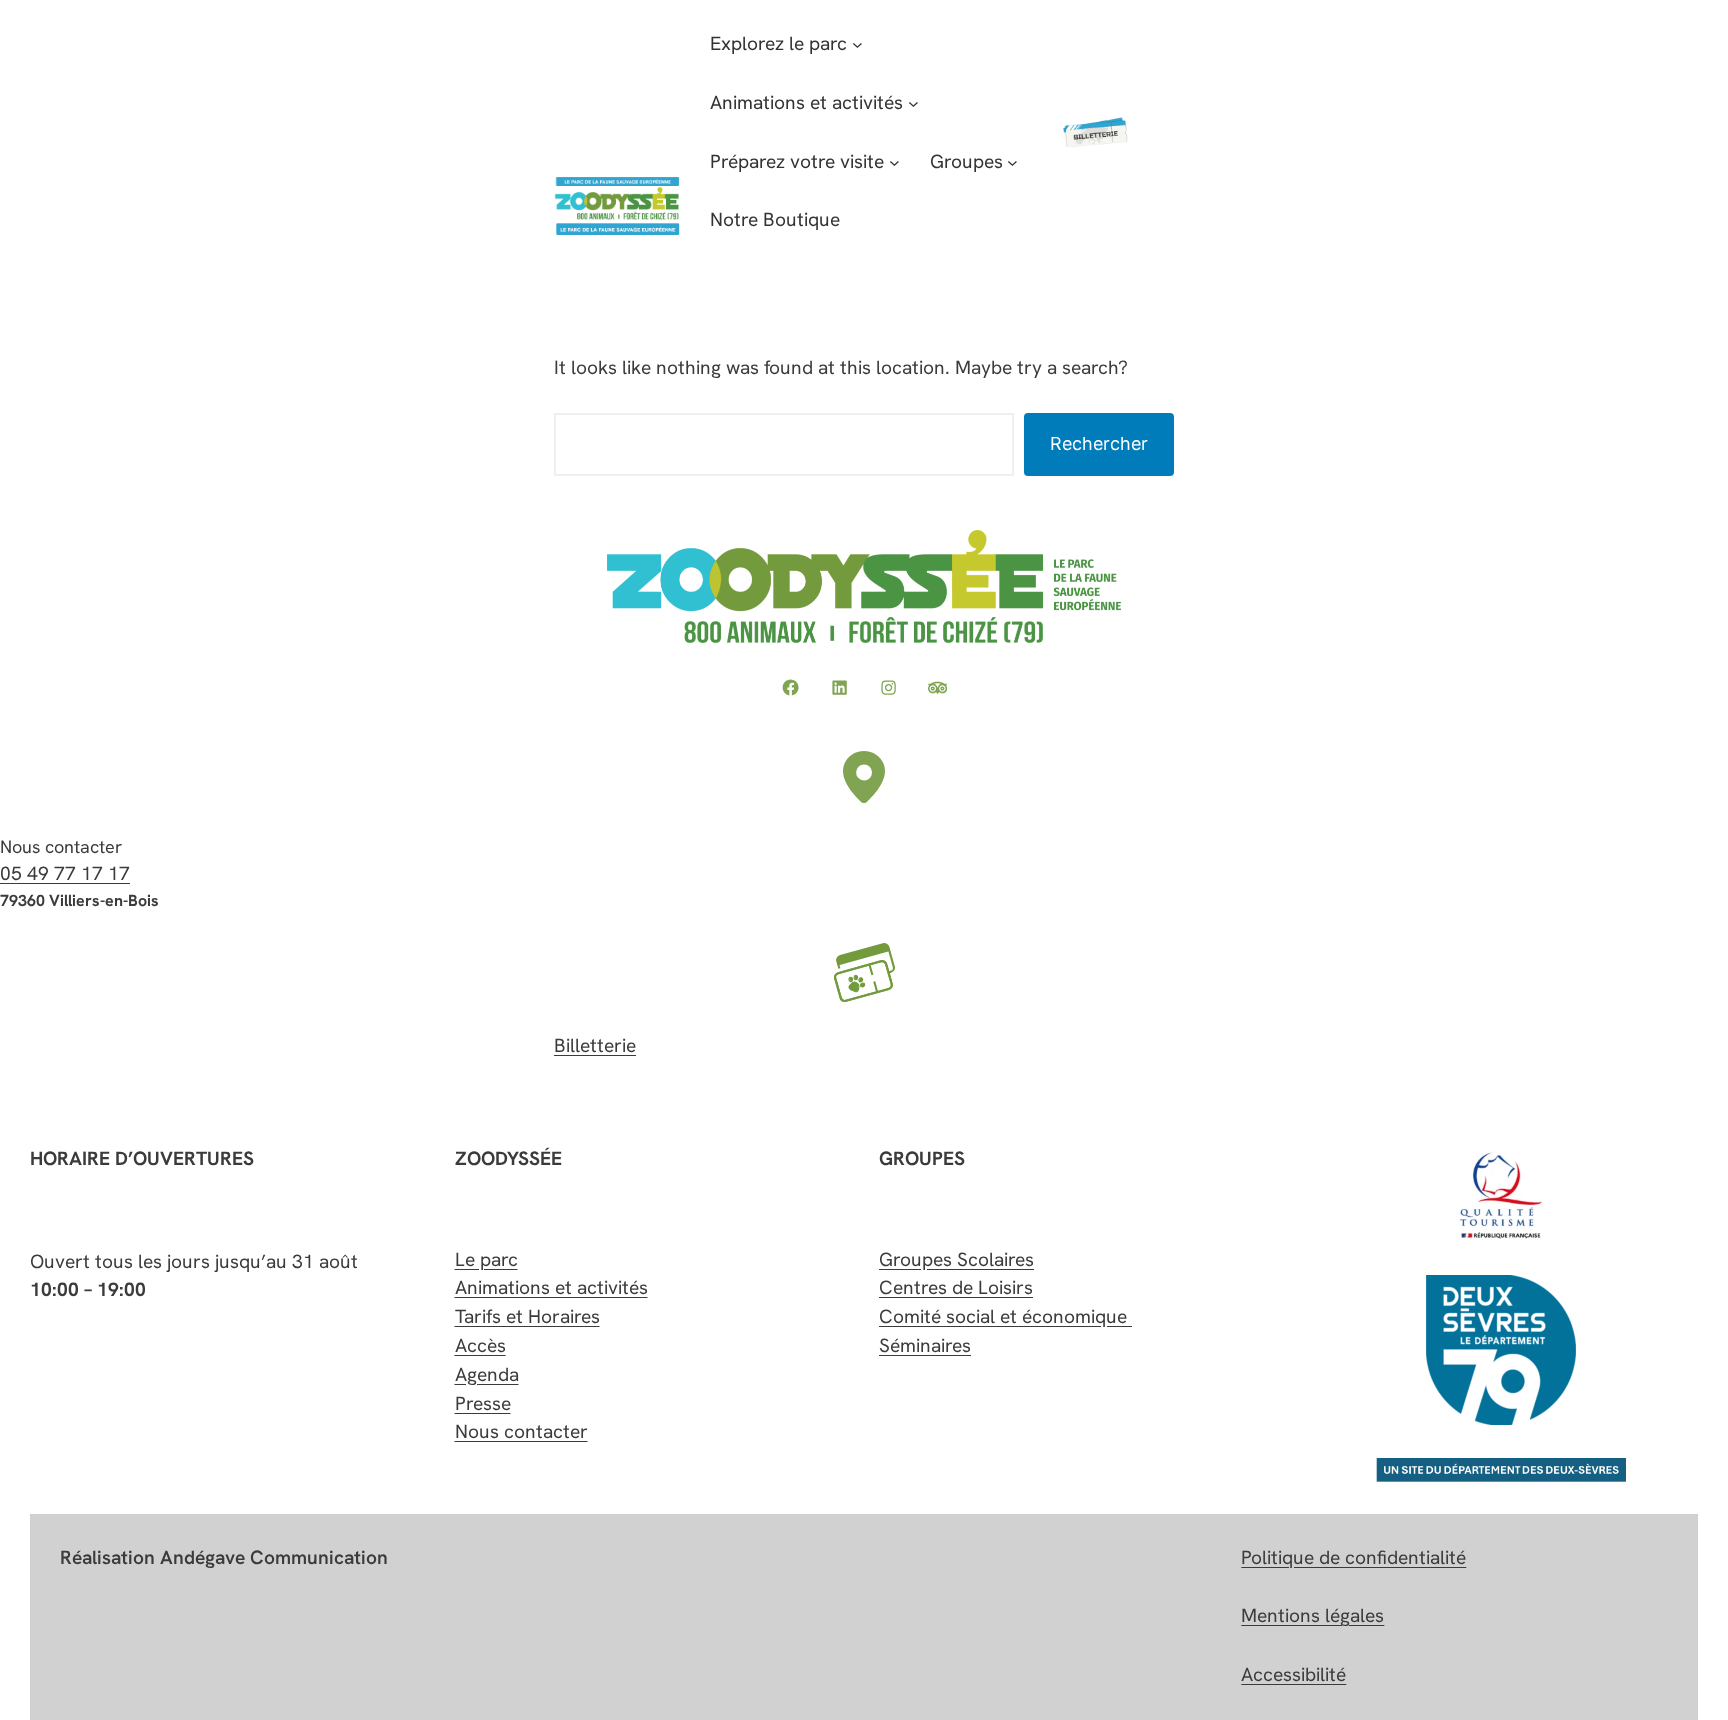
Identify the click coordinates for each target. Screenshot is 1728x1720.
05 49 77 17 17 (65, 873)
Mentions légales (1312, 1615)
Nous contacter (521, 1431)
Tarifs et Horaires (527, 1316)
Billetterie (595, 1045)
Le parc (486, 1259)
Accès (480, 1345)
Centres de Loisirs (956, 1287)
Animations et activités (551, 1287)
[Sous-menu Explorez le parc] (857, 44)
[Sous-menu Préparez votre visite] (894, 162)
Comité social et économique (1005, 1316)
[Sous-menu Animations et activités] (913, 103)
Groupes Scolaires (956, 1259)
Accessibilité (1293, 1674)
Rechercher (1099, 443)
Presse (483, 1403)
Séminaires (925, 1345)
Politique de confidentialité (1353, 1557)
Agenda (487, 1374)
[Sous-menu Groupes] (1012, 162)
